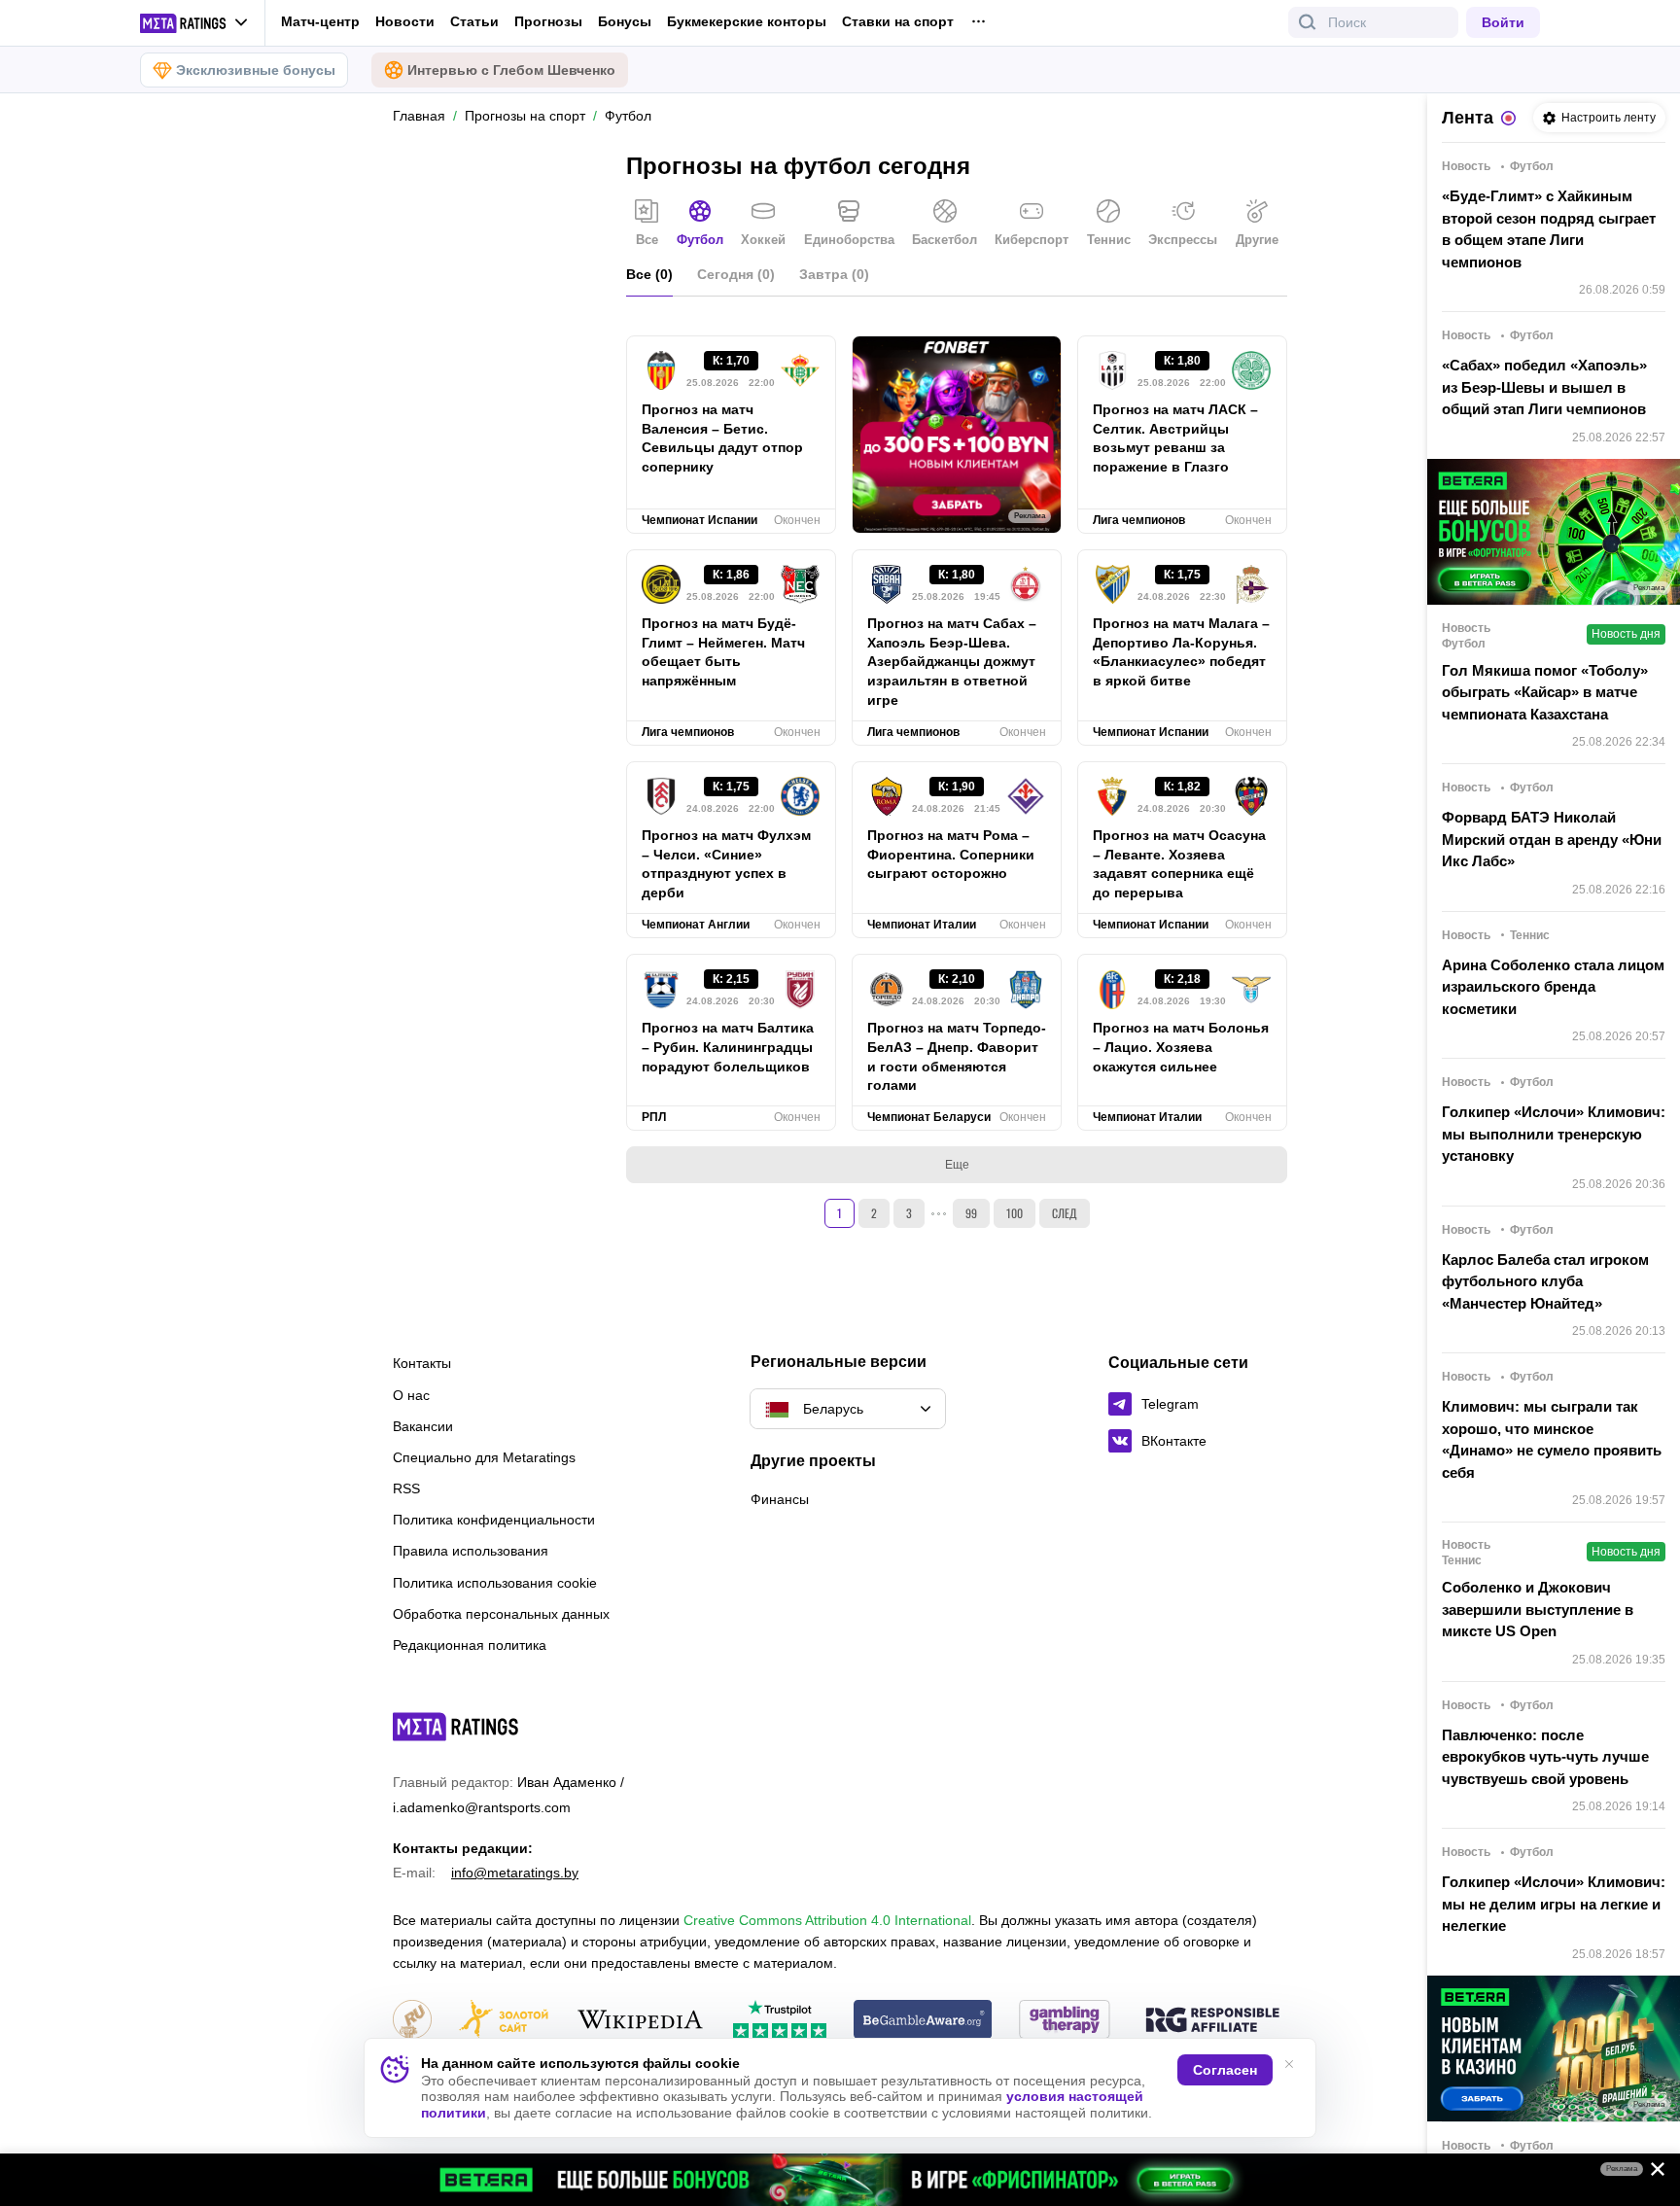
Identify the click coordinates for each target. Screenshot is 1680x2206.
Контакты (422, 1363)
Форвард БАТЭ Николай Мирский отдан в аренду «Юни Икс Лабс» (1552, 839)
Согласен (1225, 2070)
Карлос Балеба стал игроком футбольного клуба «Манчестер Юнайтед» (1545, 1281)
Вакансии (423, 1426)
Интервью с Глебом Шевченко (511, 70)
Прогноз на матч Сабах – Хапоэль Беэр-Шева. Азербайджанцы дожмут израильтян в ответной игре (952, 662)
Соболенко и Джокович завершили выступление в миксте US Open (1538, 1609)
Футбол (700, 240)
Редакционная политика (470, 1645)
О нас (411, 1395)
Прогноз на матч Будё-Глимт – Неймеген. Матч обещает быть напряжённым (723, 652)
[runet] (412, 2021)
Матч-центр (320, 21)
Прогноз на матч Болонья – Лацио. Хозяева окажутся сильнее (1181, 1047)
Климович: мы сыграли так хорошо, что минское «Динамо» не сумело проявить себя (1552, 1439)
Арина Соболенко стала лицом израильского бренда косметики (1553, 987)
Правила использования (471, 1551)
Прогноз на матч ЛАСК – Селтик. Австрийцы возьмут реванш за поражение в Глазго (1175, 438)
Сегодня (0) (736, 274)
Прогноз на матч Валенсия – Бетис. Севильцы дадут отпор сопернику (722, 438)
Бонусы (625, 21)
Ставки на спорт (898, 21)
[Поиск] (1308, 22)
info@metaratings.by (515, 1873)
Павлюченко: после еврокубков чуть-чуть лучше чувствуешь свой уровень (1545, 1757)
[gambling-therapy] (1065, 2021)
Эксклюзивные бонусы (256, 70)
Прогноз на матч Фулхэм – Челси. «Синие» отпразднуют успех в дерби (726, 864)
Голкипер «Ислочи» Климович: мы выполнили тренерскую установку (1554, 1134)
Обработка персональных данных (501, 1614)
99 (971, 1213)
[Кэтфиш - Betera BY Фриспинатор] (840, 2180)
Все (647, 240)
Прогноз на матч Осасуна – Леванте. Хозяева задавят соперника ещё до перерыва (1179, 864)
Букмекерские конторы (747, 21)
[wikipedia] (640, 2021)
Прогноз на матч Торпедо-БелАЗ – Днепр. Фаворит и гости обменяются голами (957, 1057)
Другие (1257, 240)
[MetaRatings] (456, 1727)
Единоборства (849, 240)
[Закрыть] (1651, 2173)
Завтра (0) (834, 274)
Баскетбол (945, 240)
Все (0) (649, 274)
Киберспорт (1032, 240)
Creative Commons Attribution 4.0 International (827, 1920)
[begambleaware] (923, 2021)
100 (1015, 1213)
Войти (1503, 22)
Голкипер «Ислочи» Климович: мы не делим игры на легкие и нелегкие (1554, 1904)
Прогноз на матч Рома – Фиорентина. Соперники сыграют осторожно (951, 855)
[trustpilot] (780, 2021)
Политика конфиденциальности (494, 1520)
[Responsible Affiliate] (1212, 2021)
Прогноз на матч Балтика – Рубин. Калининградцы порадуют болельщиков (728, 1047)
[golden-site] (504, 2021)
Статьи (474, 21)
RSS (406, 1488)
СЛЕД (1065, 1213)
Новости (405, 21)
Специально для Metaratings (484, 1457)
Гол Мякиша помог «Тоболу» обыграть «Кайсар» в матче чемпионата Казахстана (1545, 692)
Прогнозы (548, 21)
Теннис (1109, 240)
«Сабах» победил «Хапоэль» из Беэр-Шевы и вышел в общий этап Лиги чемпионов (1544, 387)
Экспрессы (1183, 240)
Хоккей (763, 240)
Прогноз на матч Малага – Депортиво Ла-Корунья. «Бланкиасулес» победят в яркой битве (1181, 652)
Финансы (780, 1499)
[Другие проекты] (194, 23)
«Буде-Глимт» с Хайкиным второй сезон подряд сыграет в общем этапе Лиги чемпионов (1549, 229)
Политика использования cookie (495, 1583)
